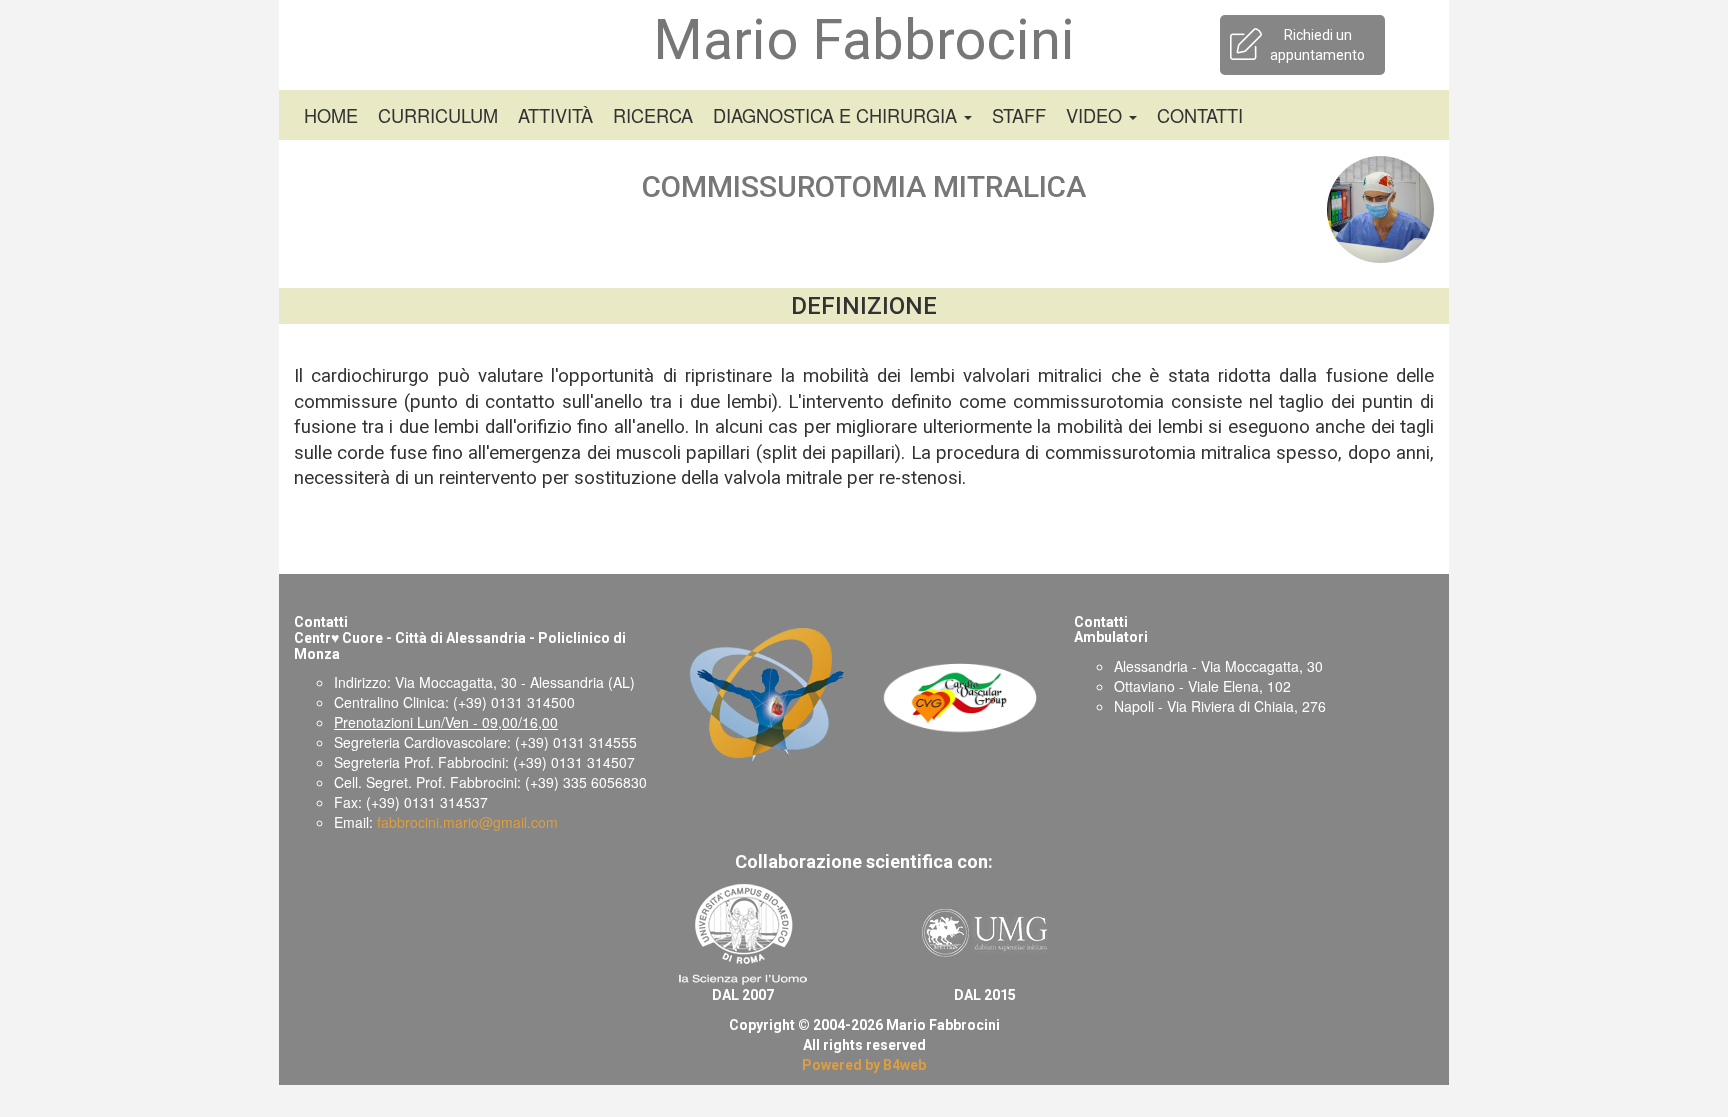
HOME (331, 115)
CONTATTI (1200, 115)
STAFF (1019, 115)
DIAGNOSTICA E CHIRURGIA (837, 115)
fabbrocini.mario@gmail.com (467, 822)
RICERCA (653, 115)
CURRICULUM (438, 115)
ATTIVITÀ (555, 115)
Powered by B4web (864, 1065)
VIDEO (1096, 115)
